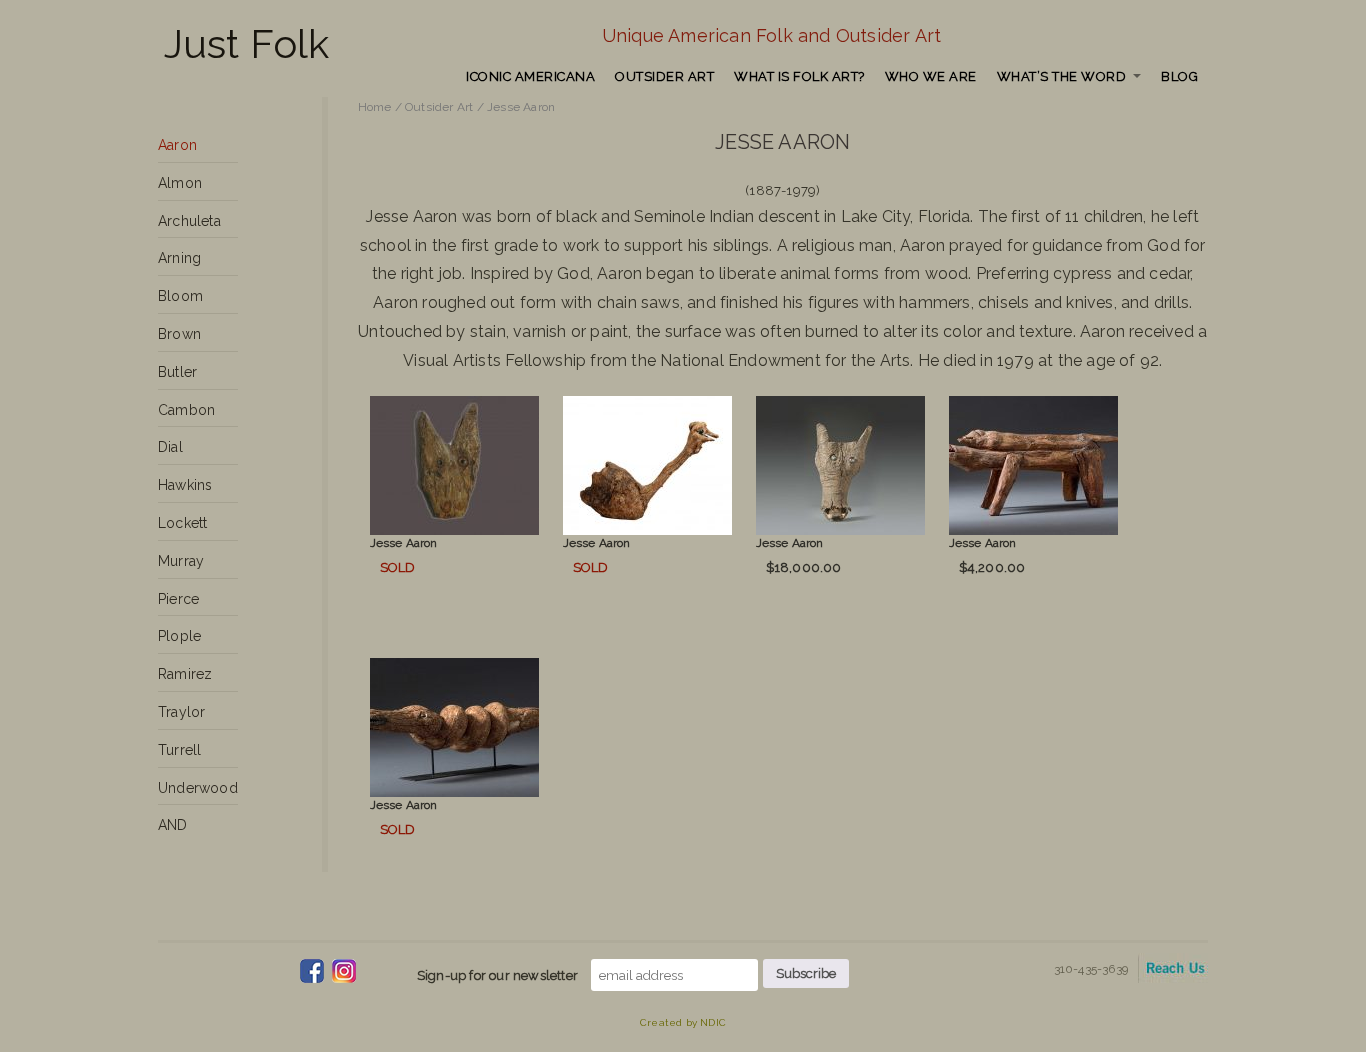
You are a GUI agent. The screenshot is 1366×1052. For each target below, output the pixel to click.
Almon (180, 183)
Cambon (186, 410)
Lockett (182, 523)
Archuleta (189, 221)
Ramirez (185, 674)
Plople (179, 636)
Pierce (178, 599)
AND (173, 825)
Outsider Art (664, 76)
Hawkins (185, 485)
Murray (181, 561)
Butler (177, 372)
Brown (179, 334)
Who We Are (931, 76)
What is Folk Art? (799, 76)
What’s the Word (1062, 76)
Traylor (181, 712)
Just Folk (247, 43)
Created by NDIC (683, 1022)
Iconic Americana (530, 76)
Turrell (179, 750)
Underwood (198, 788)
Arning (179, 258)
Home (375, 107)
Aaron (177, 145)
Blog (1179, 76)
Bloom (180, 296)
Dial (170, 447)
